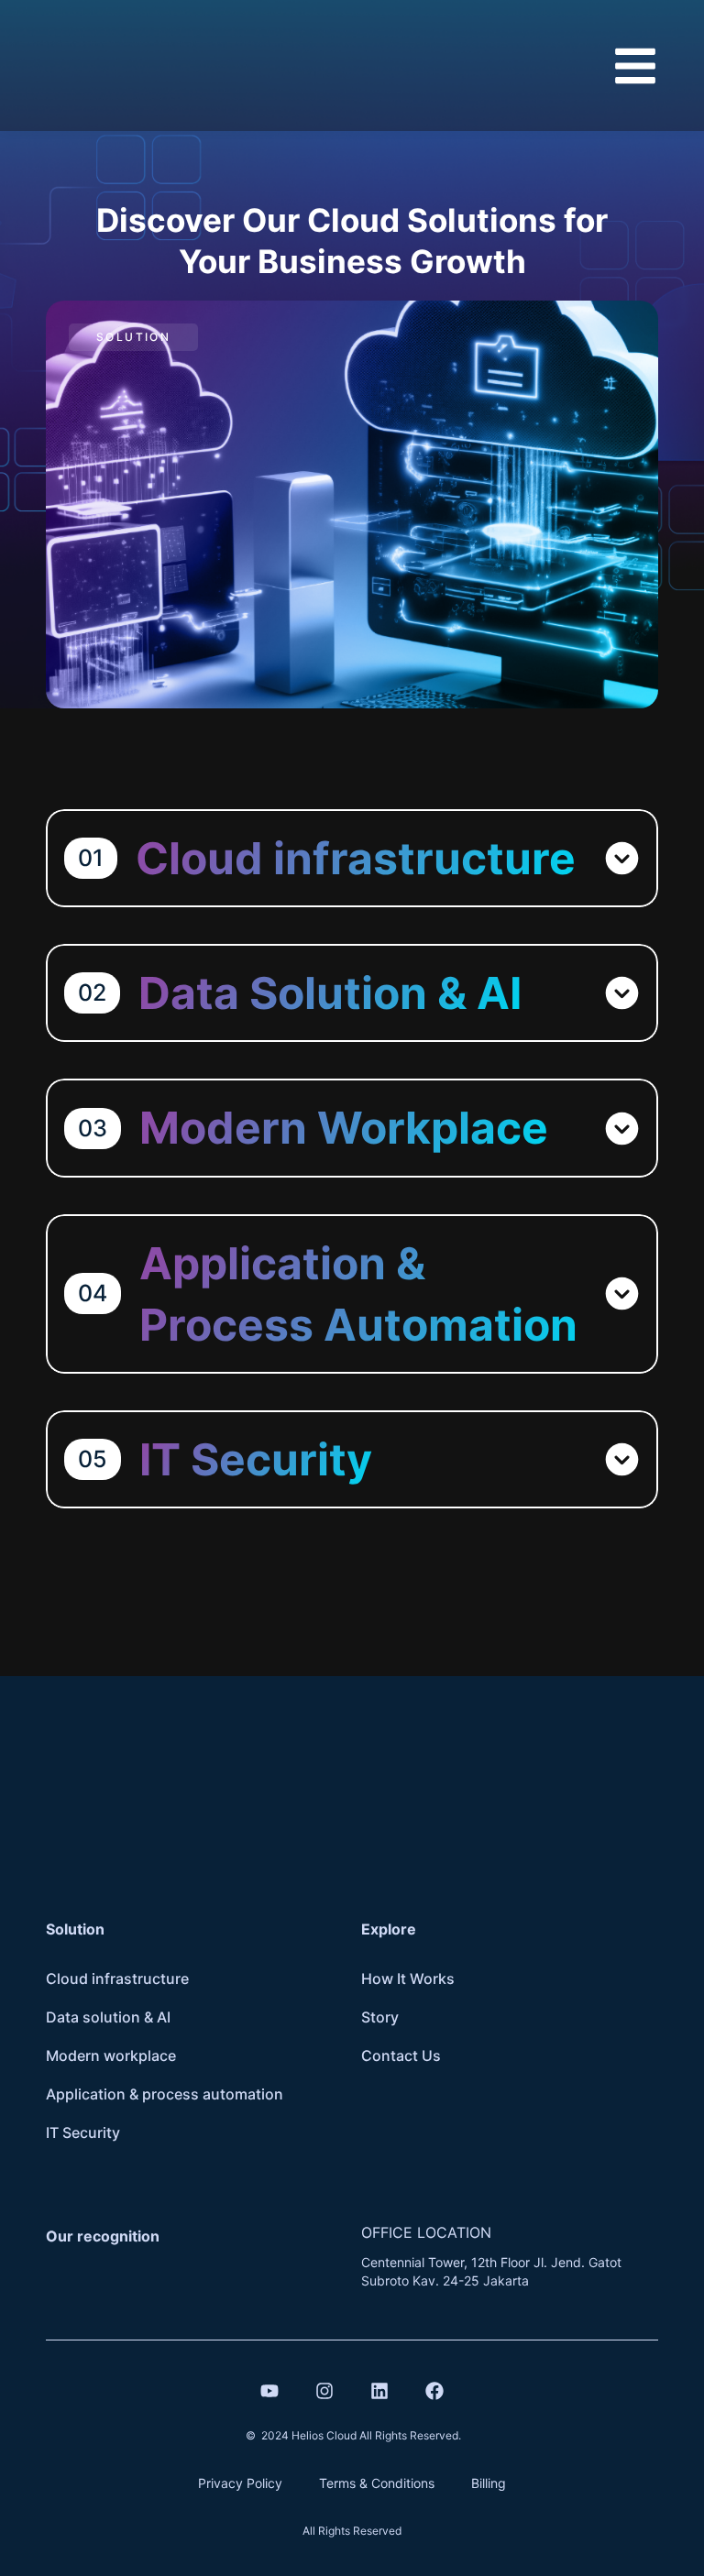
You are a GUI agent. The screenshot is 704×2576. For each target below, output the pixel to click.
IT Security (83, 2132)
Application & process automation (165, 2094)
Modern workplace (111, 2055)
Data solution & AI (108, 2017)
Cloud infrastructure (117, 1979)
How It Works (408, 1979)
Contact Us (401, 2055)
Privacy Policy (240, 2483)
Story (380, 2017)
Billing (489, 2483)
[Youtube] (269, 2391)
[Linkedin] (379, 2391)
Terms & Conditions (377, 2483)
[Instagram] (324, 2391)
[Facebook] (434, 2391)
